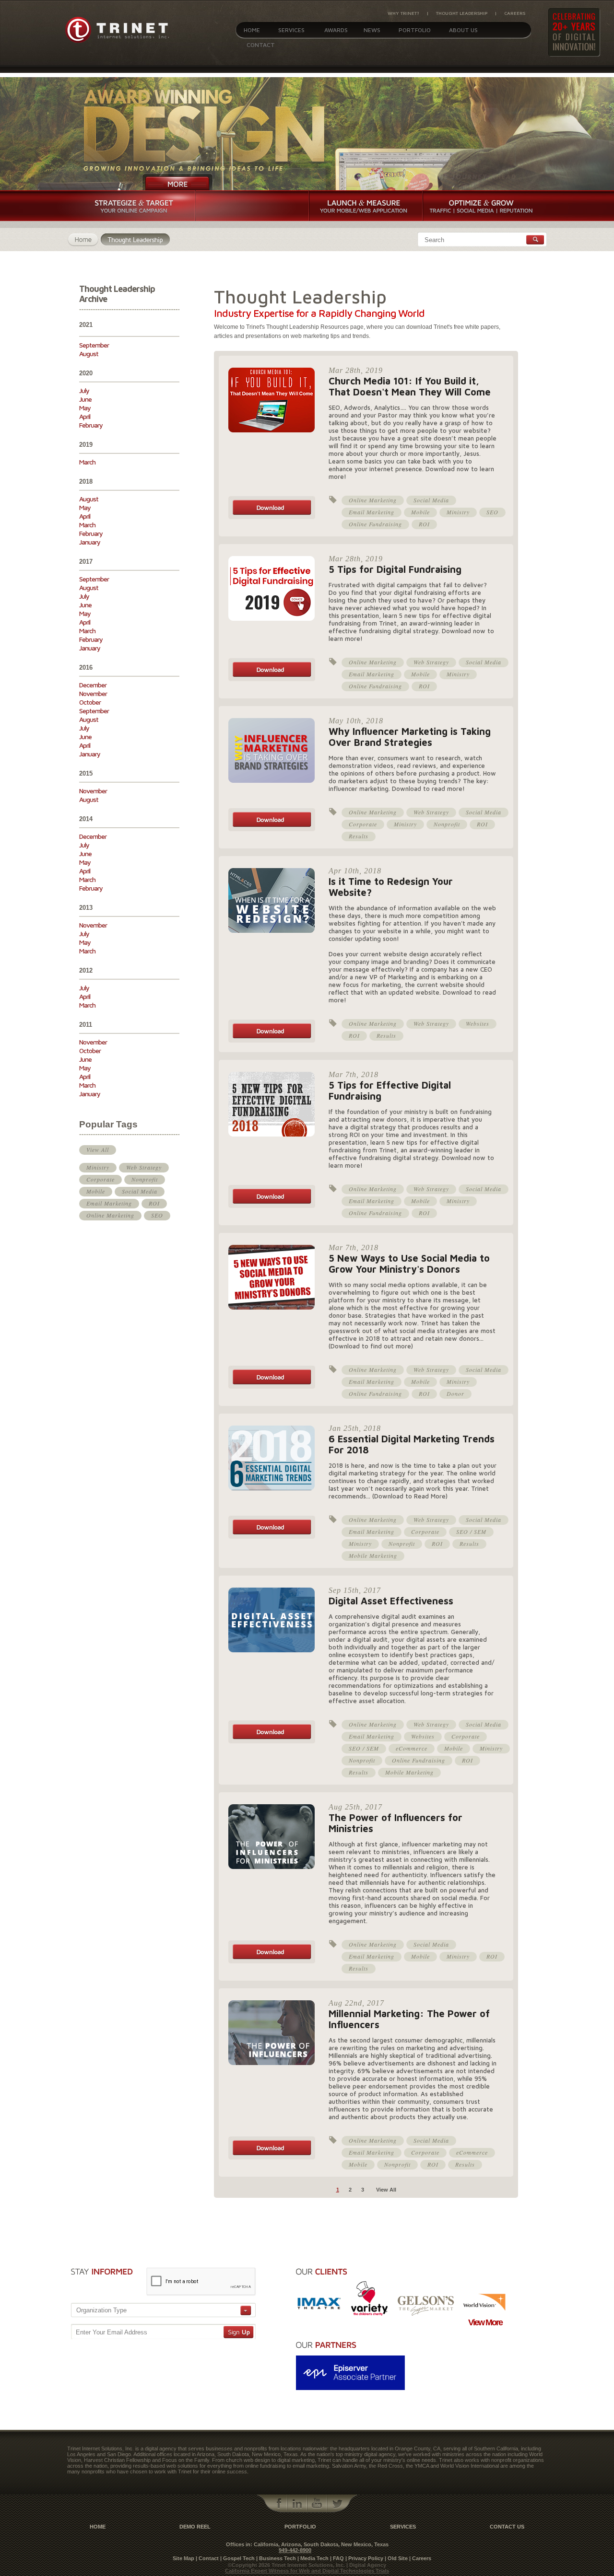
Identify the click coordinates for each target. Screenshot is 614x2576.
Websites (478, 1023)
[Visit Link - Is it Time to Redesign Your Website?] (272, 1041)
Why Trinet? (403, 13)
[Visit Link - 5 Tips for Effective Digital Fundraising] (272, 1206)
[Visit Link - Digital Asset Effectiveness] (272, 1741)
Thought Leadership (462, 13)
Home (252, 30)
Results (359, 836)
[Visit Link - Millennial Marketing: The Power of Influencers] (272, 2158)
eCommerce (412, 1748)
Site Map (183, 2558)
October (90, 702)
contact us (507, 2527)
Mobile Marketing (373, 1555)
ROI (154, 1203)
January (90, 542)
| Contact (207, 2558)
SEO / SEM (471, 1532)
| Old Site (396, 2558)
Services (291, 30)
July (84, 390)
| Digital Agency (366, 2565)
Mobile (96, 1191)
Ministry (98, 1167)
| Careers (420, 2558)
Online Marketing (110, 1215)
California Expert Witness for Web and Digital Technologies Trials (307, 2571)
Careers (515, 13)
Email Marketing (109, 1203)
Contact (261, 45)
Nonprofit (145, 1179)
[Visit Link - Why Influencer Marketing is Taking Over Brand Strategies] (272, 829)
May (85, 408)
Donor (455, 1393)
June (85, 399)
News (372, 30)
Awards (336, 30)
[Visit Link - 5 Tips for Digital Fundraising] (272, 679)
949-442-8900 (295, 2550)
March (87, 462)
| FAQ (337, 2558)
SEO (157, 1215)
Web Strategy (144, 1167)
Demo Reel (195, 2527)
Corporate (100, 1179)
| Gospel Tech (237, 2558)
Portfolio (415, 30)
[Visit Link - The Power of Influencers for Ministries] (272, 1961)
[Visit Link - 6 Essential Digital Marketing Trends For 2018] (272, 1537)
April (85, 416)
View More (485, 2322)
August (89, 354)
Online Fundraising (375, 524)
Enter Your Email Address (112, 2332)
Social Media (140, 1191)
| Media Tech (313, 2558)
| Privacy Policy (364, 2558)
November (93, 693)
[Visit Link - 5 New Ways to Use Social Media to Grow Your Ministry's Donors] (272, 1387)
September (94, 345)
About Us (463, 30)
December (93, 685)
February (91, 425)
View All (98, 1149)
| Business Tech (276, 2558)
